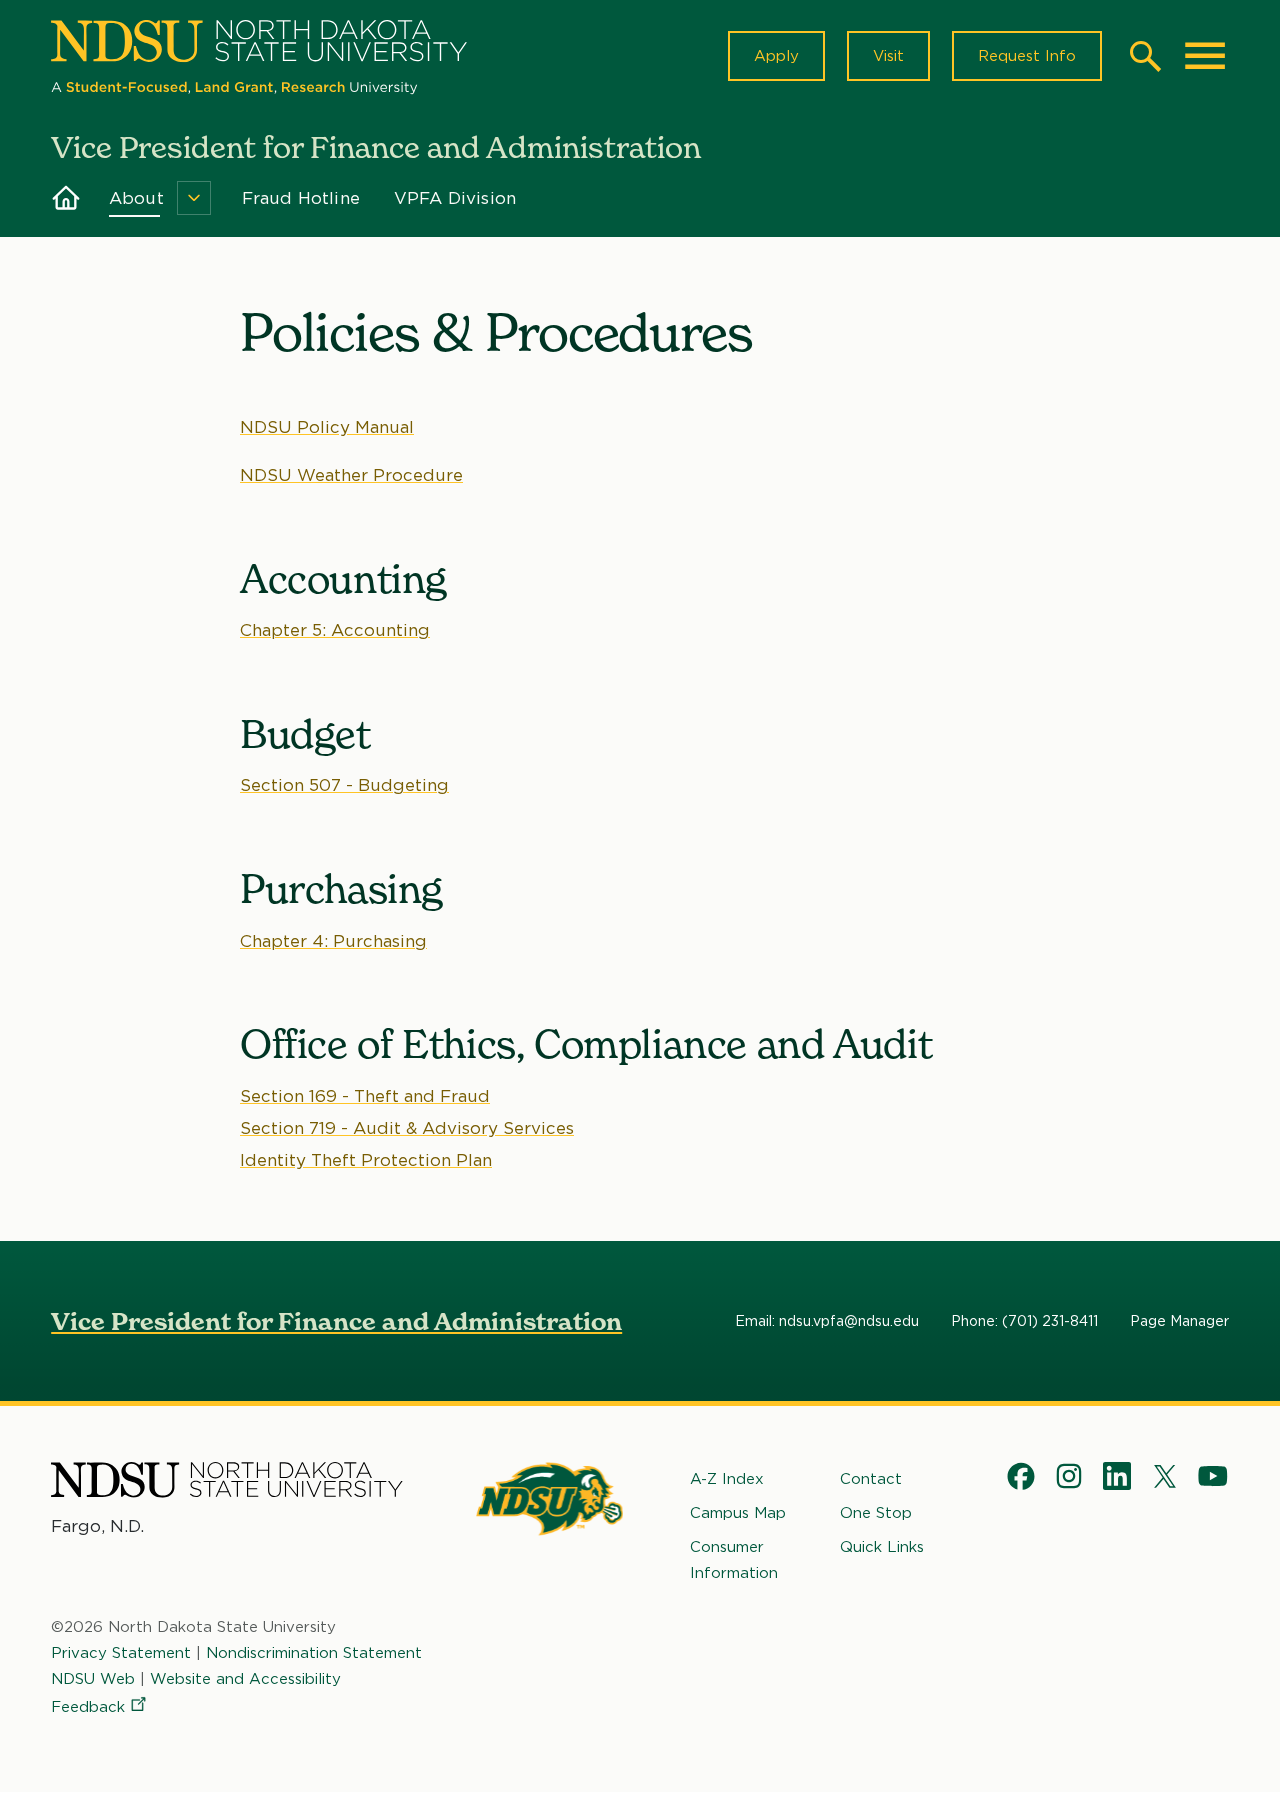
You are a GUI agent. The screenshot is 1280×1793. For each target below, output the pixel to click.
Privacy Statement (121, 1653)
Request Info (1027, 56)
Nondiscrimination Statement (314, 1653)
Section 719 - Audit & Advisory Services (407, 1128)
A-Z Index (727, 1479)
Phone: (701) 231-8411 (1024, 1321)
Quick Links (882, 1547)
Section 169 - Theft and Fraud (365, 1096)
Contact (871, 1479)
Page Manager (1179, 1321)
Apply (776, 56)
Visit (888, 56)
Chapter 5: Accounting (335, 630)
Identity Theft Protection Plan (366, 1160)
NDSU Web (93, 1679)
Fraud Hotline (301, 198)
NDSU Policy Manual (327, 427)
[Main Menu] (1205, 56)
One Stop (876, 1513)
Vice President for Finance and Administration (336, 1321)
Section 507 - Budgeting (344, 785)
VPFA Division (455, 198)
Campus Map (738, 1513)
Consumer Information (734, 1560)
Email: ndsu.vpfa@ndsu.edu (827, 1321)
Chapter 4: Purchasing (333, 941)
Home (65, 198)
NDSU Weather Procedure (351, 475)
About (136, 198)
